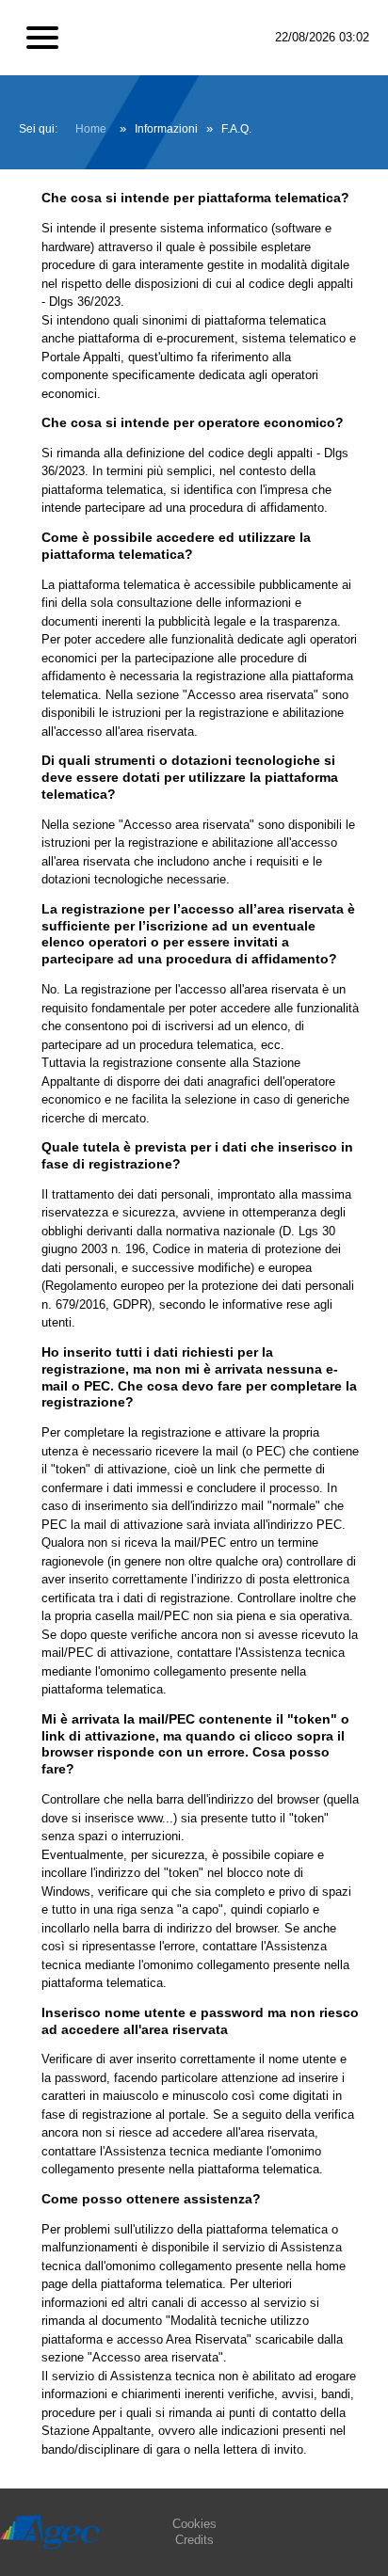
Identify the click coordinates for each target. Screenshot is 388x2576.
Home (91, 129)
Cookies (194, 2524)
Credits (194, 2540)
